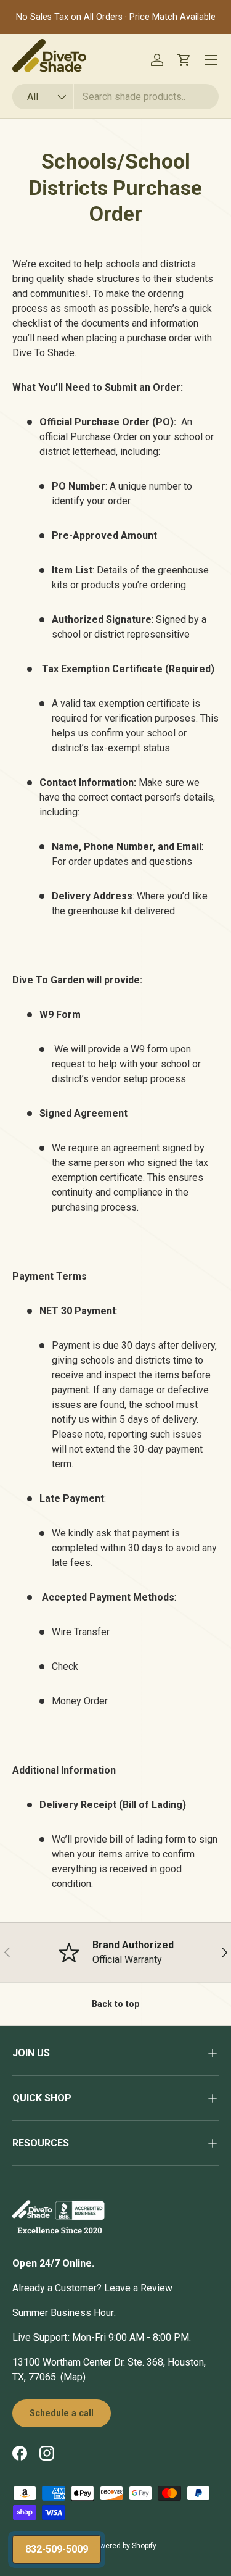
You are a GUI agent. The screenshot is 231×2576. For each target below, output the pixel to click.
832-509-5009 (57, 2549)
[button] (184, 60)
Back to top (115, 2004)
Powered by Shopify (124, 2546)
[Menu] (211, 60)
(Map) (73, 2377)
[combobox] (115, 97)
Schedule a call (62, 2413)
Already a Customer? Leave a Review (92, 2288)
